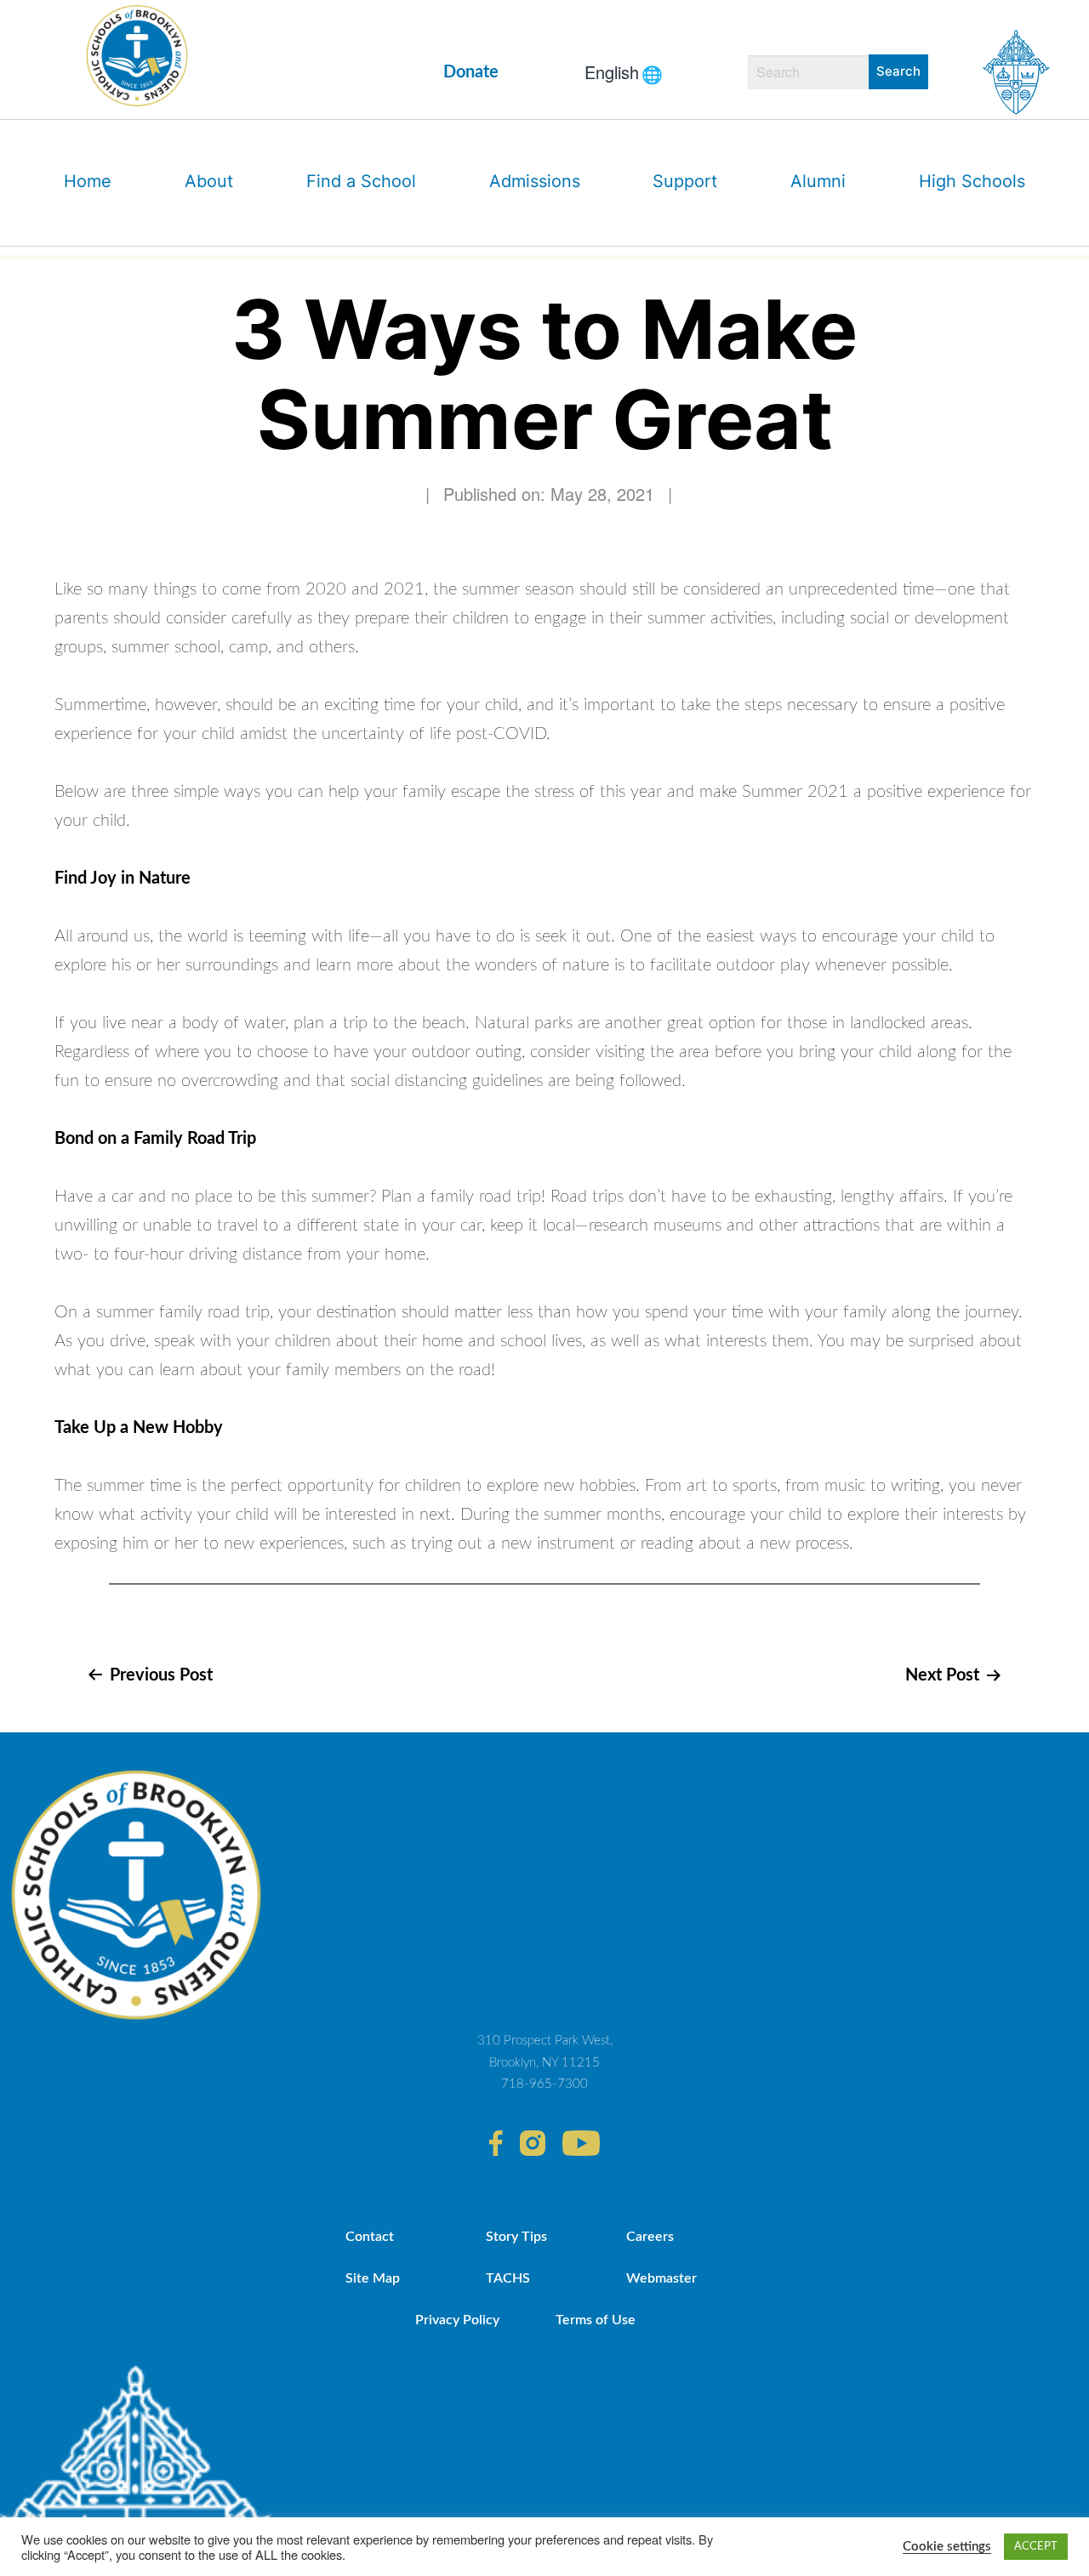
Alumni (818, 181)
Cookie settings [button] (947, 2547)
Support (685, 181)
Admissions (535, 181)
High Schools (972, 181)
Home (88, 181)
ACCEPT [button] (1036, 2547)
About (209, 181)
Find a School (361, 181)
